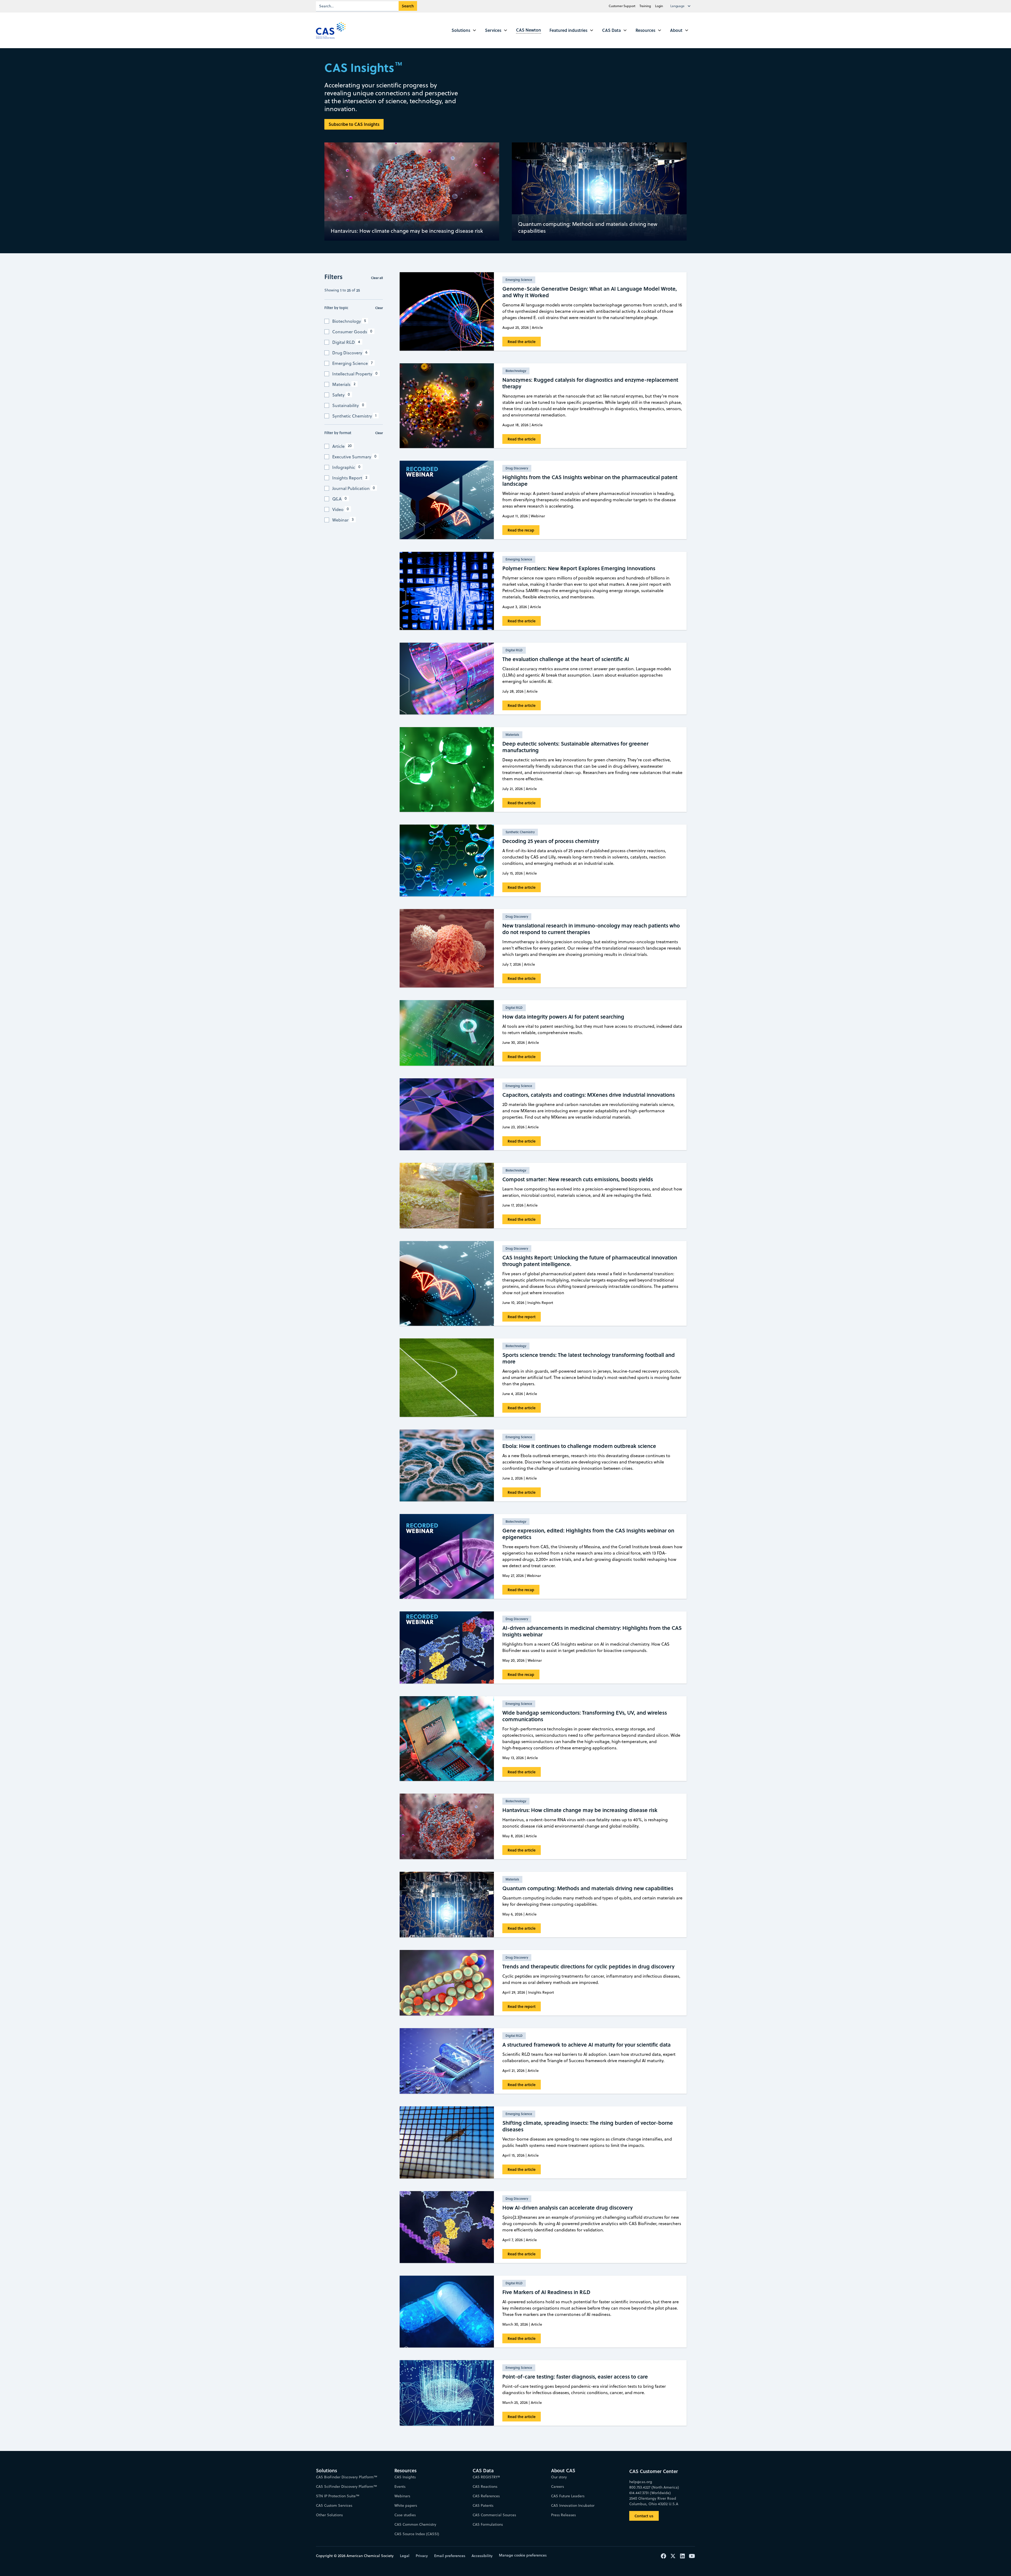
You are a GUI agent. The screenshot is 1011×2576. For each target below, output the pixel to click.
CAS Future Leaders (568, 2496)
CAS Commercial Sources (494, 2515)
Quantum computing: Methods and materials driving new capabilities (588, 227)
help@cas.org (641, 2482)
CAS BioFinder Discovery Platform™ (347, 2477)
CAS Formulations (488, 2524)
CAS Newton (529, 30)
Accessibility (482, 2556)
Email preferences (450, 2556)
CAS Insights (405, 2477)
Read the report (522, 1317)
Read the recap (521, 530)
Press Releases (563, 2515)
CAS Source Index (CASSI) (417, 2534)
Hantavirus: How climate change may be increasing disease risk (407, 231)
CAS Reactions (485, 2486)
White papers (406, 2505)
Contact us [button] (644, 2516)
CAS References (486, 2496)
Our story (559, 2477)
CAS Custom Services (334, 2505)
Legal (405, 2556)
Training (645, 6)
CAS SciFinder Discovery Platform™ (346, 2486)
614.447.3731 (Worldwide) (650, 2493)
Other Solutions (329, 2515)
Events (400, 2486)
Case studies (405, 2515)
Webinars (402, 2496)
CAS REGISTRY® (486, 2477)
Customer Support (622, 6)
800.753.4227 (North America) (654, 2487)
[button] (682, 6)
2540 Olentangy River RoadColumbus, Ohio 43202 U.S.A (654, 2501)
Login (659, 6)
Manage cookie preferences (523, 2555)
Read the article (522, 342)
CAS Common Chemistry (415, 2524)
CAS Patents (483, 2505)
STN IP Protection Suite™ (338, 2496)
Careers (557, 2486)
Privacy (422, 2556)
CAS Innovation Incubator (573, 2505)
